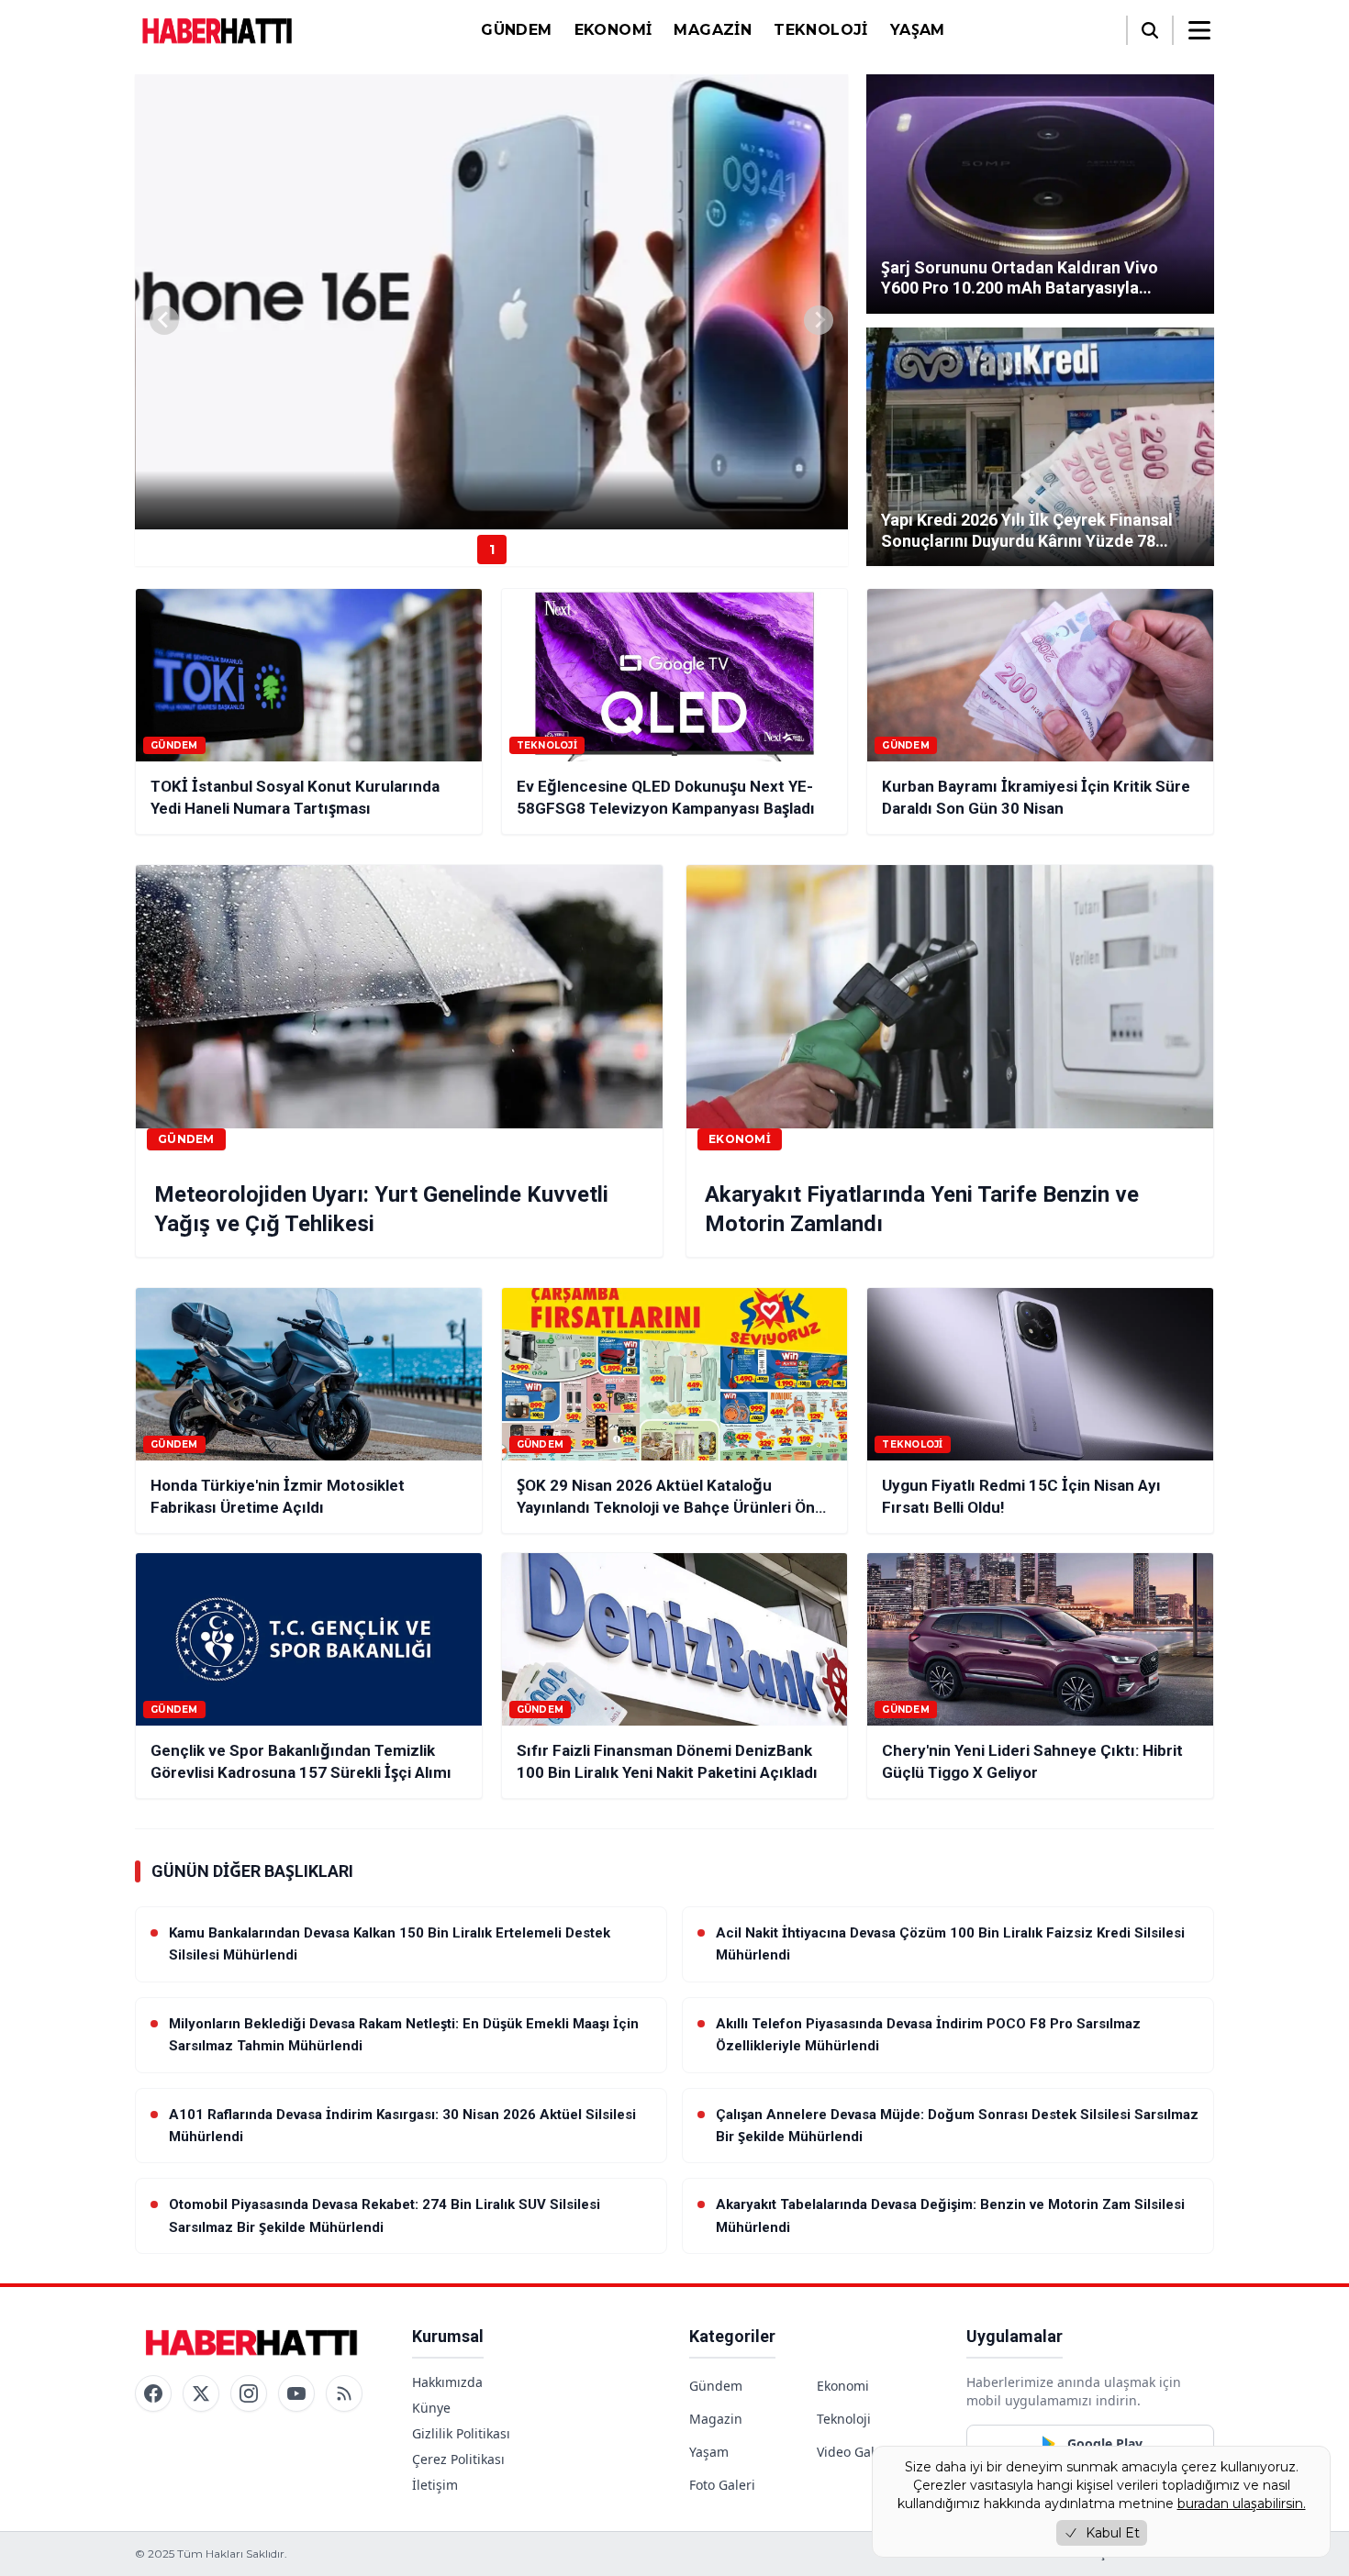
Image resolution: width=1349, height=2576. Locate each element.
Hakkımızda (447, 2382)
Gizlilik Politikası (461, 2433)
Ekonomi (613, 30)
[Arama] (1150, 30)
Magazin (713, 30)
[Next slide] (819, 320)
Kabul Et (1113, 2533)
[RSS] (344, 2393)
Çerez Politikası (458, 2459)
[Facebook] (153, 2393)
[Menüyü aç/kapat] (1199, 30)
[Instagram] (249, 2393)
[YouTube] (296, 2393)
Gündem (516, 30)
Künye (431, 2408)
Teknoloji (821, 30)
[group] (491, 302)
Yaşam (918, 30)
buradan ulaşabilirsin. (1242, 2504)
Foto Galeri (722, 2485)
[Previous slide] (164, 320)
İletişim (435, 2485)
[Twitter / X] (201, 2393)
